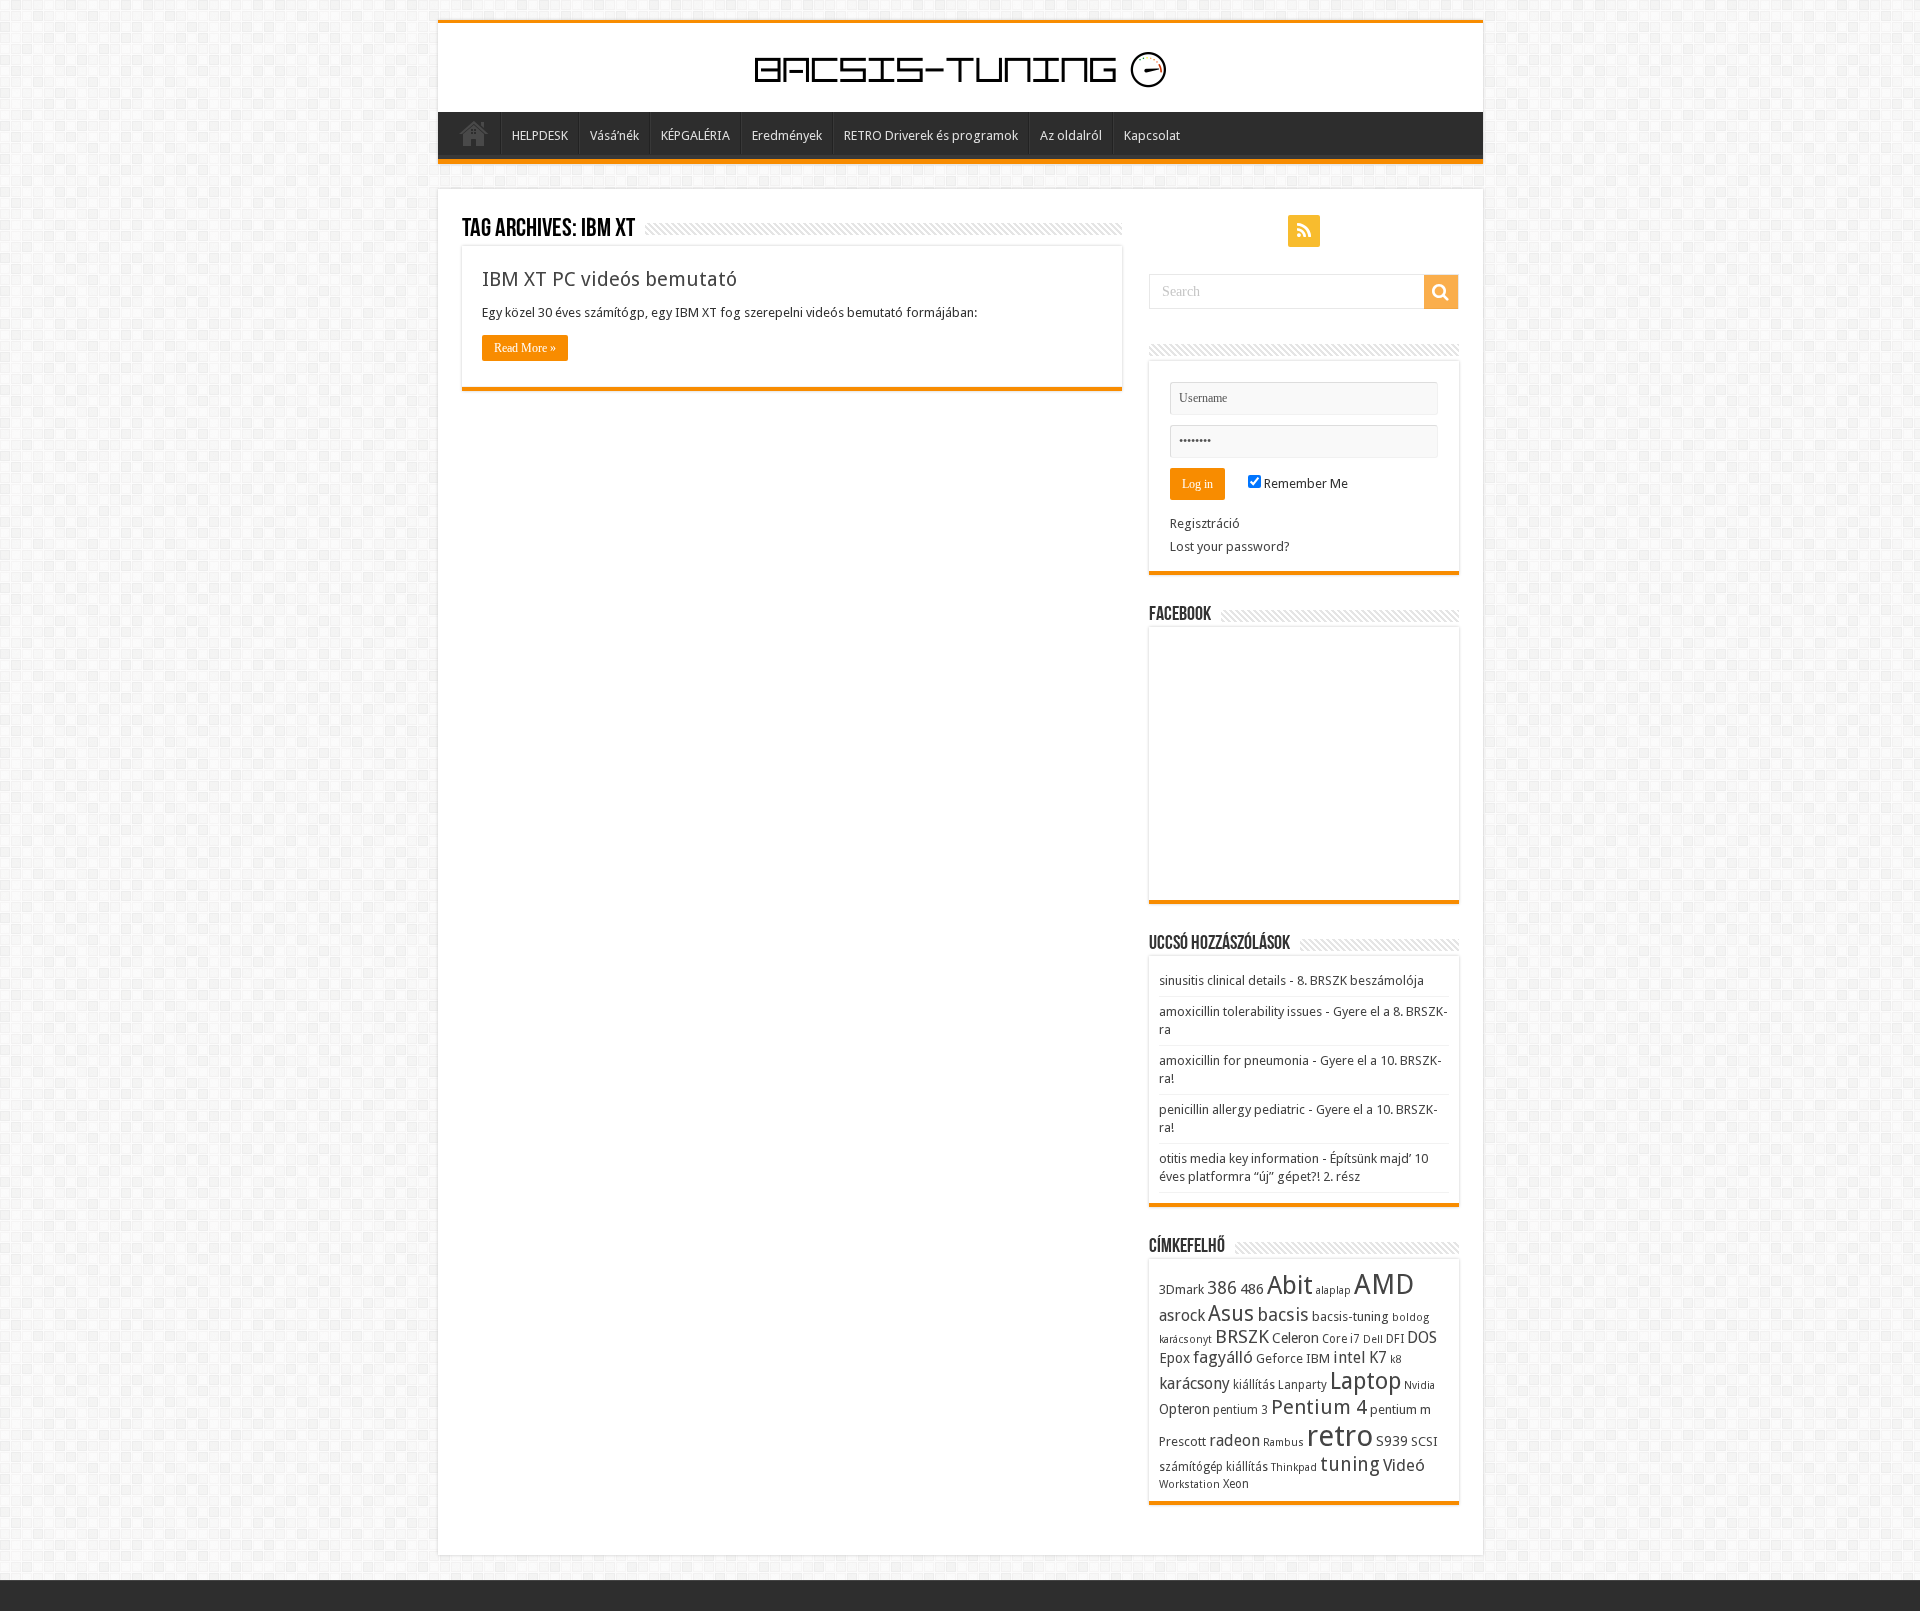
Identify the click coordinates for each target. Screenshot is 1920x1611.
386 (1222, 1288)
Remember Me (1304, 483)
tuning (1350, 1464)
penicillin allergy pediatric (1232, 1109)
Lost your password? (1230, 546)
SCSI (1424, 1441)
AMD (1384, 1285)
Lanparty (1302, 1385)
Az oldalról (1071, 135)
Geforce (1279, 1358)
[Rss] (1304, 231)
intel (1349, 1357)
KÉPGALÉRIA (695, 135)
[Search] (1441, 292)
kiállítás (1254, 1385)
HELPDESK (540, 135)
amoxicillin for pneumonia (1234, 1060)
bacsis (1283, 1314)
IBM (1318, 1358)
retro (1340, 1436)
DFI (1395, 1339)
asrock (1182, 1315)
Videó (1404, 1465)
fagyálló (1223, 1357)
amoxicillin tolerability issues (1240, 1011)
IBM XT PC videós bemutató (609, 279)
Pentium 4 (1319, 1407)
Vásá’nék (614, 135)
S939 (1392, 1441)
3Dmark (1181, 1289)
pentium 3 (1240, 1410)
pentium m (1400, 1409)
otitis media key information (1239, 1158)
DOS (1422, 1337)
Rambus (1283, 1442)
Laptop (1365, 1381)
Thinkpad (1294, 1467)
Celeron (1295, 1338)
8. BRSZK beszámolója (1360, 980)
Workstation (1189, 1484)
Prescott (1182, 1441)
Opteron (1184, 1409)
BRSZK (1242, 1336)
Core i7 (1341, 1339)
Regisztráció (1205, 523)
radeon (1234, 1440)
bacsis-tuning (1350, 1316)
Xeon (1236, 1484)
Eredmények (787, 135)
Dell (1373, 1339)
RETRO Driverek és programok (931, 135)
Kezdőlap (474, 133)
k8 (1395, 1359)
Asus (1231, 1313)
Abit (1290, 1285)
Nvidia (1419, 1385)
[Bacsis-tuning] (960, 67)
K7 (1378, 1357)
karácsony (1194, 1383)
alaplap (1333, 1290)
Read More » (525, 348)
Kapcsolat (1152, 135)
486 (1252, 1289)
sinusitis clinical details (1222, 980)
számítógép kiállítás (1213, 1467)
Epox (1174, 1358)
